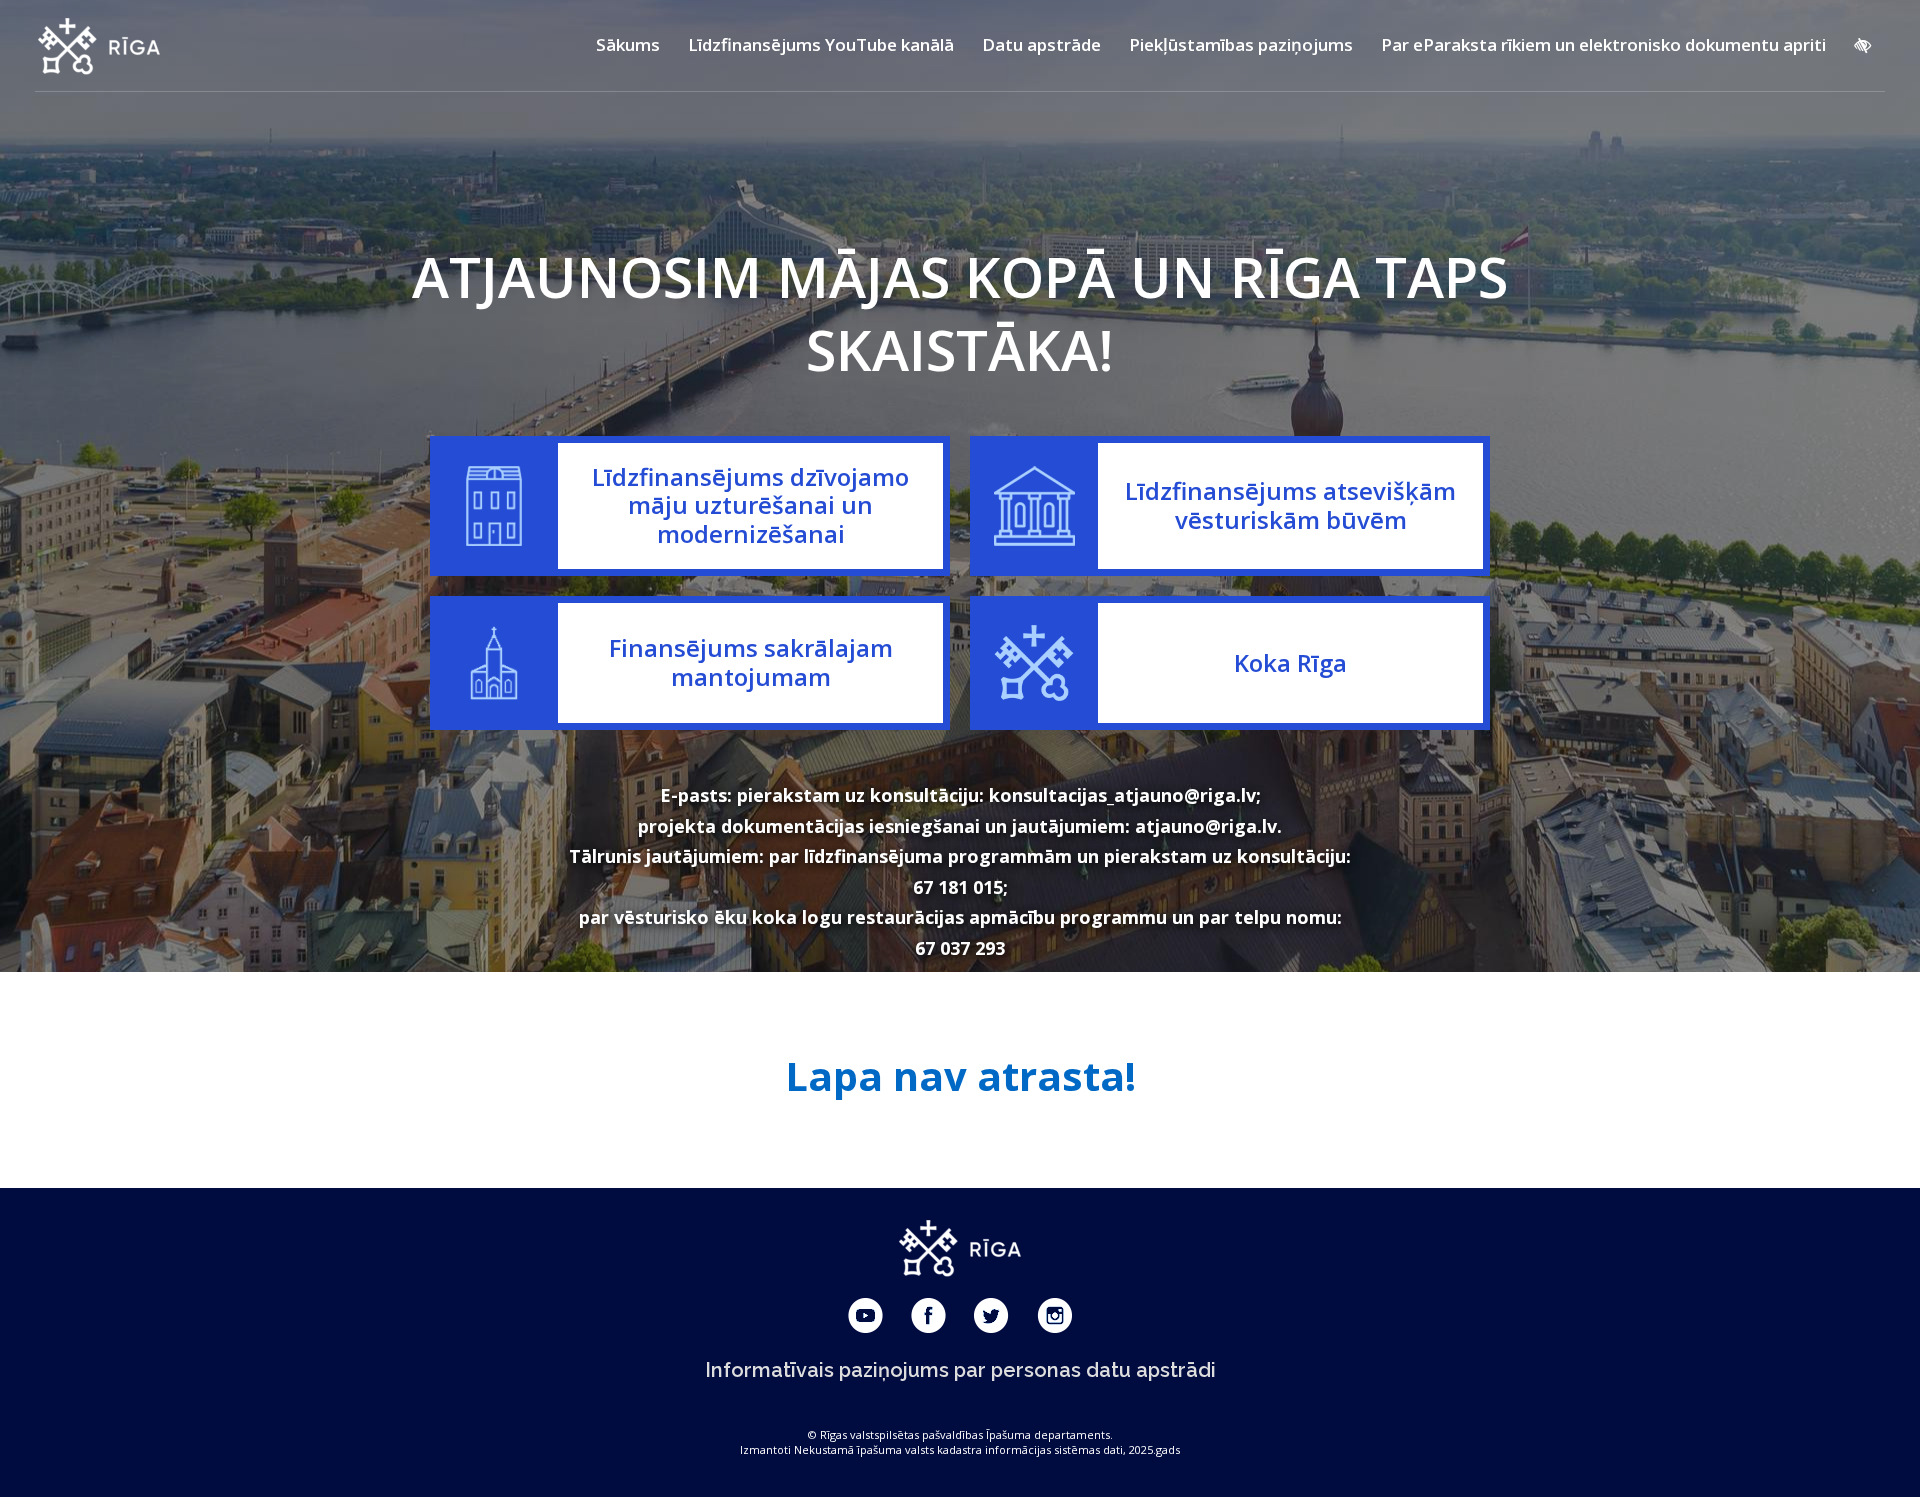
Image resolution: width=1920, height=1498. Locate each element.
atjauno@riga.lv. (1208, 826)
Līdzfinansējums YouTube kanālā (821, 44)
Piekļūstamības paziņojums (1241, 44)
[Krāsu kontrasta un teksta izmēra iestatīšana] (1862, 45)
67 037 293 (960, 948)
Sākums (628, 44)
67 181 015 (958, 887)
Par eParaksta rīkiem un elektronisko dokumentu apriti (1603, 44)
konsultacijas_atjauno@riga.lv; (1125, 795)
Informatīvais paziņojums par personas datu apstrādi (960, 1370)
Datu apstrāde (1041, 44)
